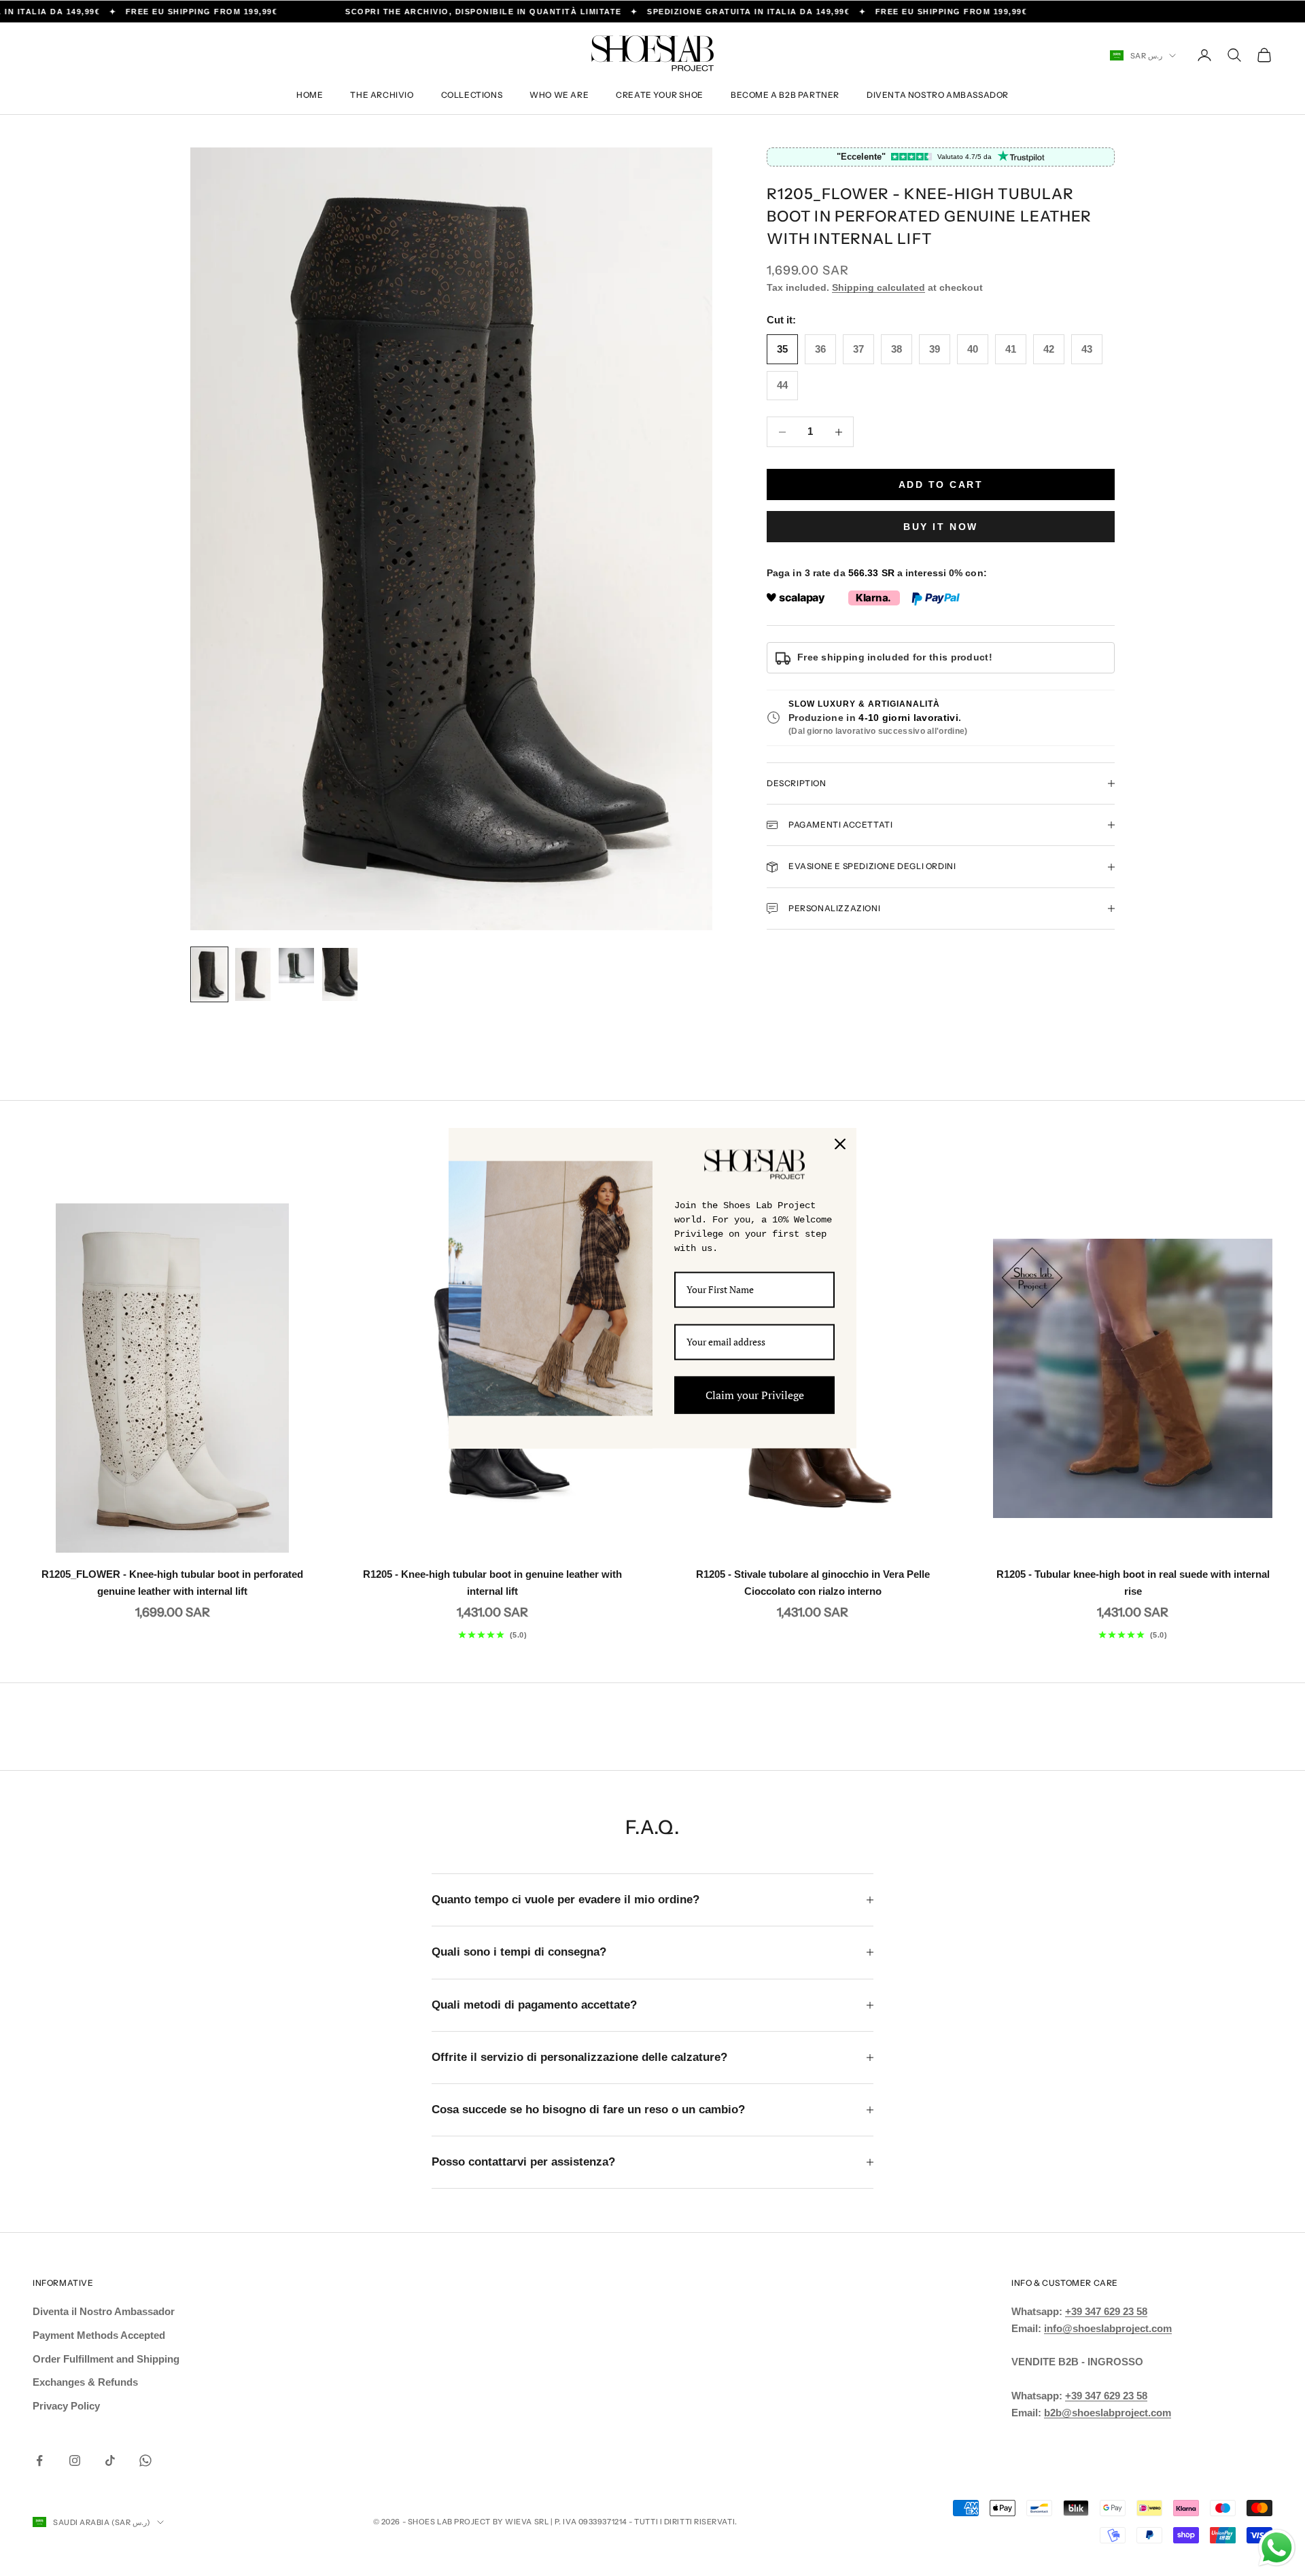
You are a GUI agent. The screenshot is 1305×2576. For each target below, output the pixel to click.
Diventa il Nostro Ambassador (104, 2311)
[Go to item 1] (209, 974)
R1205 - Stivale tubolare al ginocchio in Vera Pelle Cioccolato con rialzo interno (813, 1583)
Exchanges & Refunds (85, 2382)
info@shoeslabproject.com (1108, 2328)
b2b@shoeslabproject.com (1108, 2413)
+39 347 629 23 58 (1106, 2311)
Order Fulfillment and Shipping (106, 2359)
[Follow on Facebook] (39, 2460)
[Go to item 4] (340, 974)
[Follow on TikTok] (110, 2460)
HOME (310, 95)
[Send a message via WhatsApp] (1277, 2548)
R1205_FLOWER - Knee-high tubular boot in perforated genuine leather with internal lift (172, 1583)
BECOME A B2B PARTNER (785, 95)
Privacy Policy (66, 2406)
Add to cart (941, 484)
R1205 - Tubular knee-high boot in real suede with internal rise (1133, 1583)
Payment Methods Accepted (99, 2335)
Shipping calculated (878, 287)
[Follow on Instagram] (75, 2460)
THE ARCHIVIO (382, 95)
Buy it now (940, 527)
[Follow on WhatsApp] (145, 2460)
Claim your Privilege (755, 1394)
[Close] (840, 1144)
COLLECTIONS (472, 95)
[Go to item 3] (296, 966)
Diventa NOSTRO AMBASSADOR (938, 95)
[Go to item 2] (253, 974)
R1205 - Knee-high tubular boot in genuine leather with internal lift (492, 1583)
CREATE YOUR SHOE (660, 95)
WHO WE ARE (559, 95)
